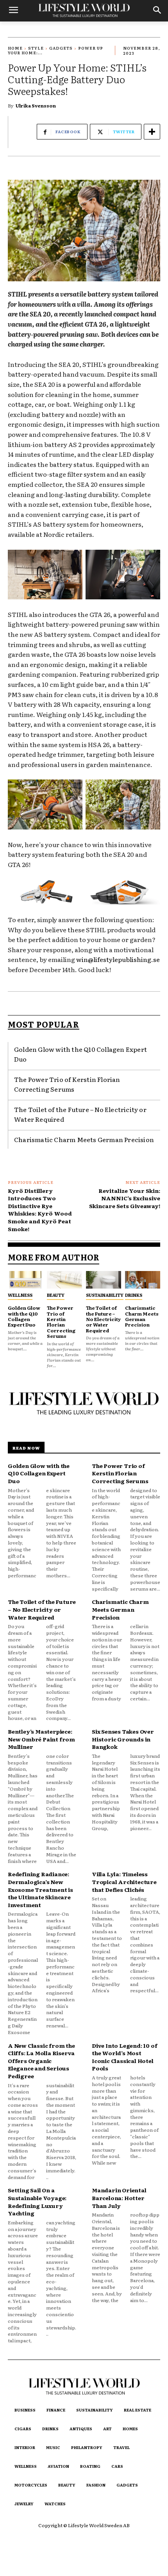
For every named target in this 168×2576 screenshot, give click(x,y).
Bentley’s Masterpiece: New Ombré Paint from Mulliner (41, 1739)
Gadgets (61, 48)
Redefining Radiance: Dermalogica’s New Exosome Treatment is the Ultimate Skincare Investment (40, 1889)
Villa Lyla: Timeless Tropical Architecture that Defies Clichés (124, 1881)
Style (36, 48)
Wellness (20, 1295)
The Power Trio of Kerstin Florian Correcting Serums (67, 1084)
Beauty (56, 1295)
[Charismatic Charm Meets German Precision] (143, 1280)
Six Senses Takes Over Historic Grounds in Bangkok (123, 1739)
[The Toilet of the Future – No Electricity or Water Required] (104, 1280)
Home (15, 48)
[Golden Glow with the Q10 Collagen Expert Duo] (25, 1280)
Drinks (134, 1295)
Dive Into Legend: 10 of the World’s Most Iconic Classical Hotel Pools (124, 2057)
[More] (152, 132)
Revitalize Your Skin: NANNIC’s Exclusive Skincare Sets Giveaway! (125, 1198)
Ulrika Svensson (36, 105)
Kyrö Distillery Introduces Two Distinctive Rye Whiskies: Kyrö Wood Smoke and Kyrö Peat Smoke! (40, 1210)
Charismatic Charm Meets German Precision (84, 1139)
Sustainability (105, 1295)
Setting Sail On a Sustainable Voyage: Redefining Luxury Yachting (37, 2201)
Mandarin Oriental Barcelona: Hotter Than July (119, 2198)
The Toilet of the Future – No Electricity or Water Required (103, 1319)
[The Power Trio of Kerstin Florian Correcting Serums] (64, 1280)
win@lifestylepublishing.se (118, 959)
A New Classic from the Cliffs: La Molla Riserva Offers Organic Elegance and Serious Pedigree (41, 2061)
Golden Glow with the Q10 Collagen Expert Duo (24, 1316)
